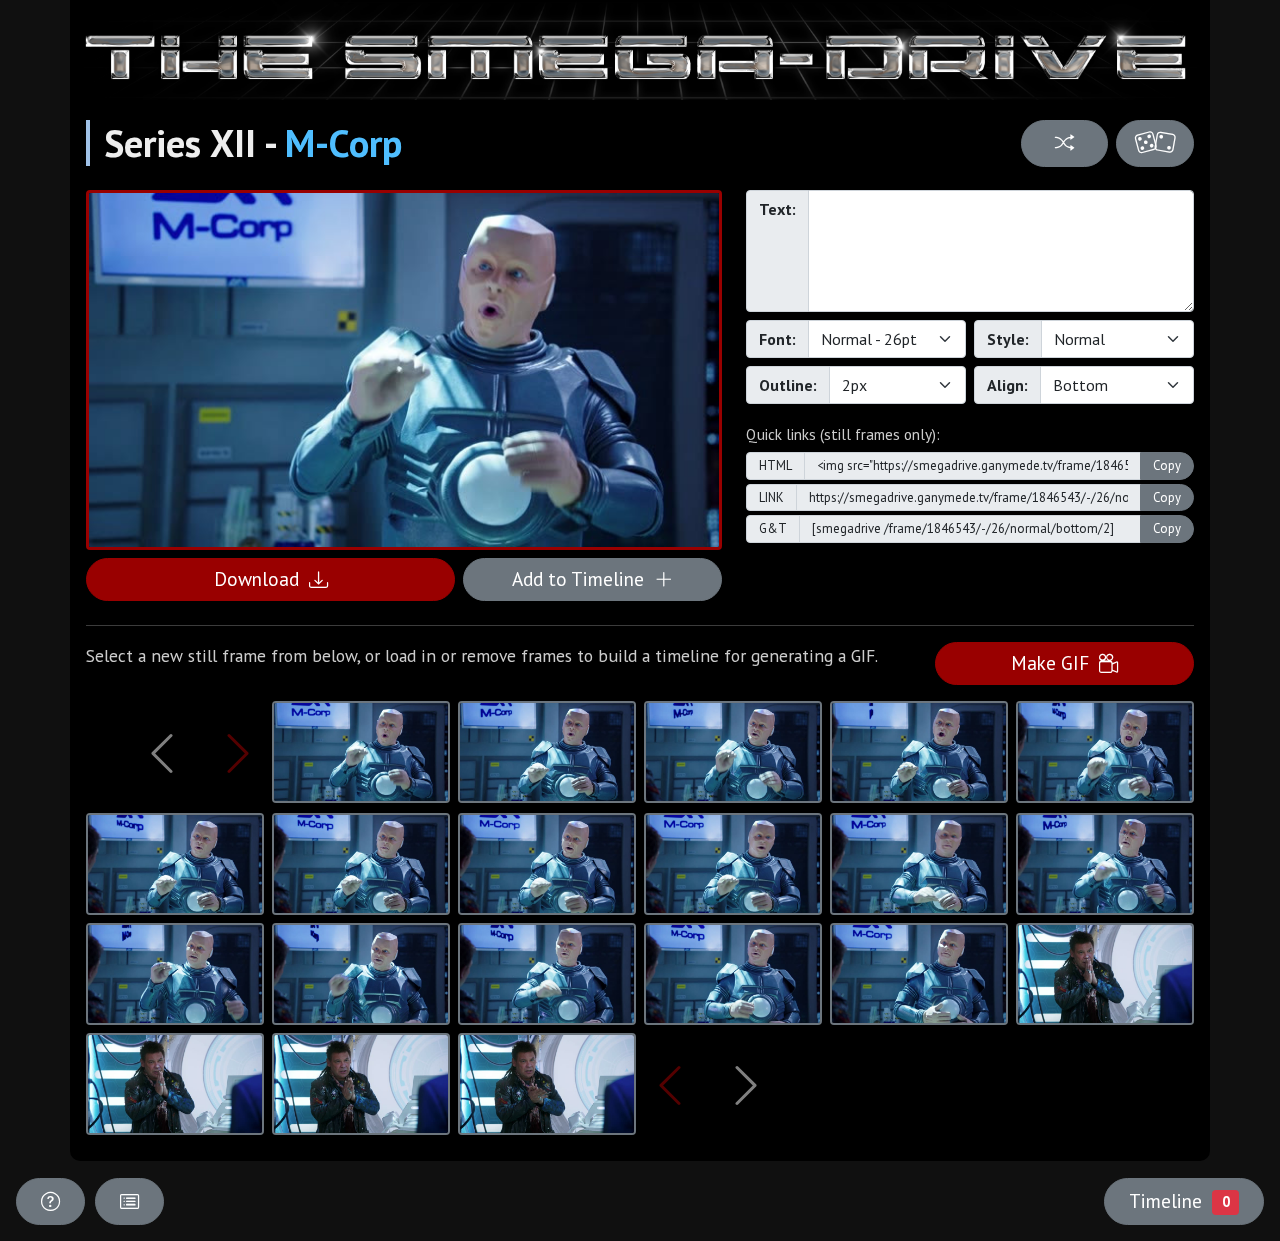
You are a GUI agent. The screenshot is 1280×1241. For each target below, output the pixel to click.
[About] (50, 1201)
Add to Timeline (583, 578)
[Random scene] (1064, 143)
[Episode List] (129, 1201)
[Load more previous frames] (162, 753)
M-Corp (343, 143)
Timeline (1179, 1200)
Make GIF (1055, 662)
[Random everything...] (1155, 143)
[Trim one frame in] (238, 753)
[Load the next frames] (745, 1085)
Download (261, 578)
